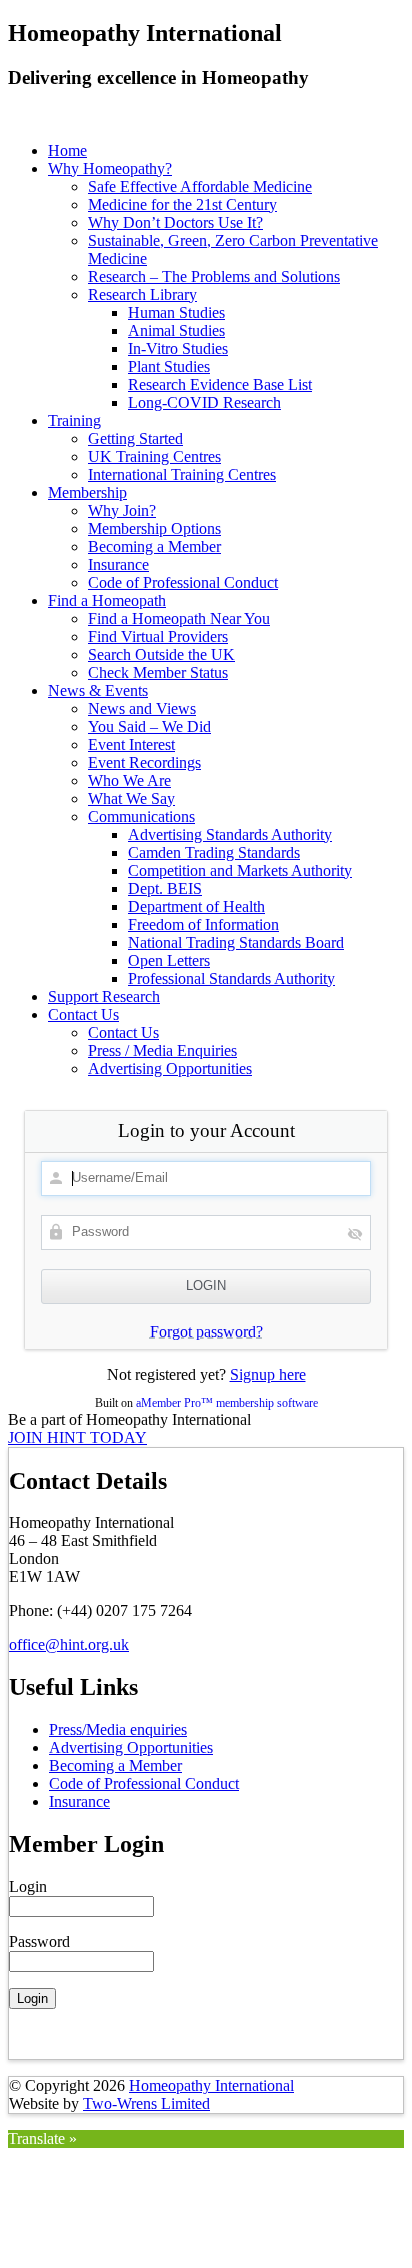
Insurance (118, 564)
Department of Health (196, 906)
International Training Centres (182, 474)
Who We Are (129, 780)
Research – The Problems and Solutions (214, 276)
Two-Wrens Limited (146, 2103)
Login (28, 1886)
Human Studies (176, 312)
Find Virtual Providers (158, 636)
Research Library (142, 294)
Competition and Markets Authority (240, 870)
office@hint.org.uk (69, 1644)
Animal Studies (176, 330)
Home (67, 150)
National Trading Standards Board (236, 942)
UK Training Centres (154, 456)
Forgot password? (206, 1331)
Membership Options (154, 528)
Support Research (104, 996)
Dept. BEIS (165, 888)
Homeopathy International (211, 2085)
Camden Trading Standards (214, 852)
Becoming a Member (154, 546)
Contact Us (83, 1014)
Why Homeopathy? (110, 168)
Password (39, 1941)
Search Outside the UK (161, 654)
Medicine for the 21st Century (182, 204)
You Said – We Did (149, 726)
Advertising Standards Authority (230, 834)
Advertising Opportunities (170, 1068)
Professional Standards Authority (231, 978)
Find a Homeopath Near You (179, 618)
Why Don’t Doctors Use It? (175, 222)
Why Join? (122, 510)
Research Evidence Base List (220, 384)
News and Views (142, 708)
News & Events (98, 690)
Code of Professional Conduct (183, 582)
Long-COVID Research (204, 402)
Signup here (268, 1374)
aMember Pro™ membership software (227, 1403)
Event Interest (131, 744)
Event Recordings (144, 762)
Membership (87, 492)
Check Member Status (158, 672)
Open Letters (169, 960)
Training (74, 420)
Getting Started (135, 438)
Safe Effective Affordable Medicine (200, 186)
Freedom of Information (203, 924)
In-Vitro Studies (178, 348)
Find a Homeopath (107, 600)
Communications (141, 816)
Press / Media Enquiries (162, 1050)
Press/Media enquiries (118, 1729)
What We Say (131, 798)
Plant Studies (169, 366)
